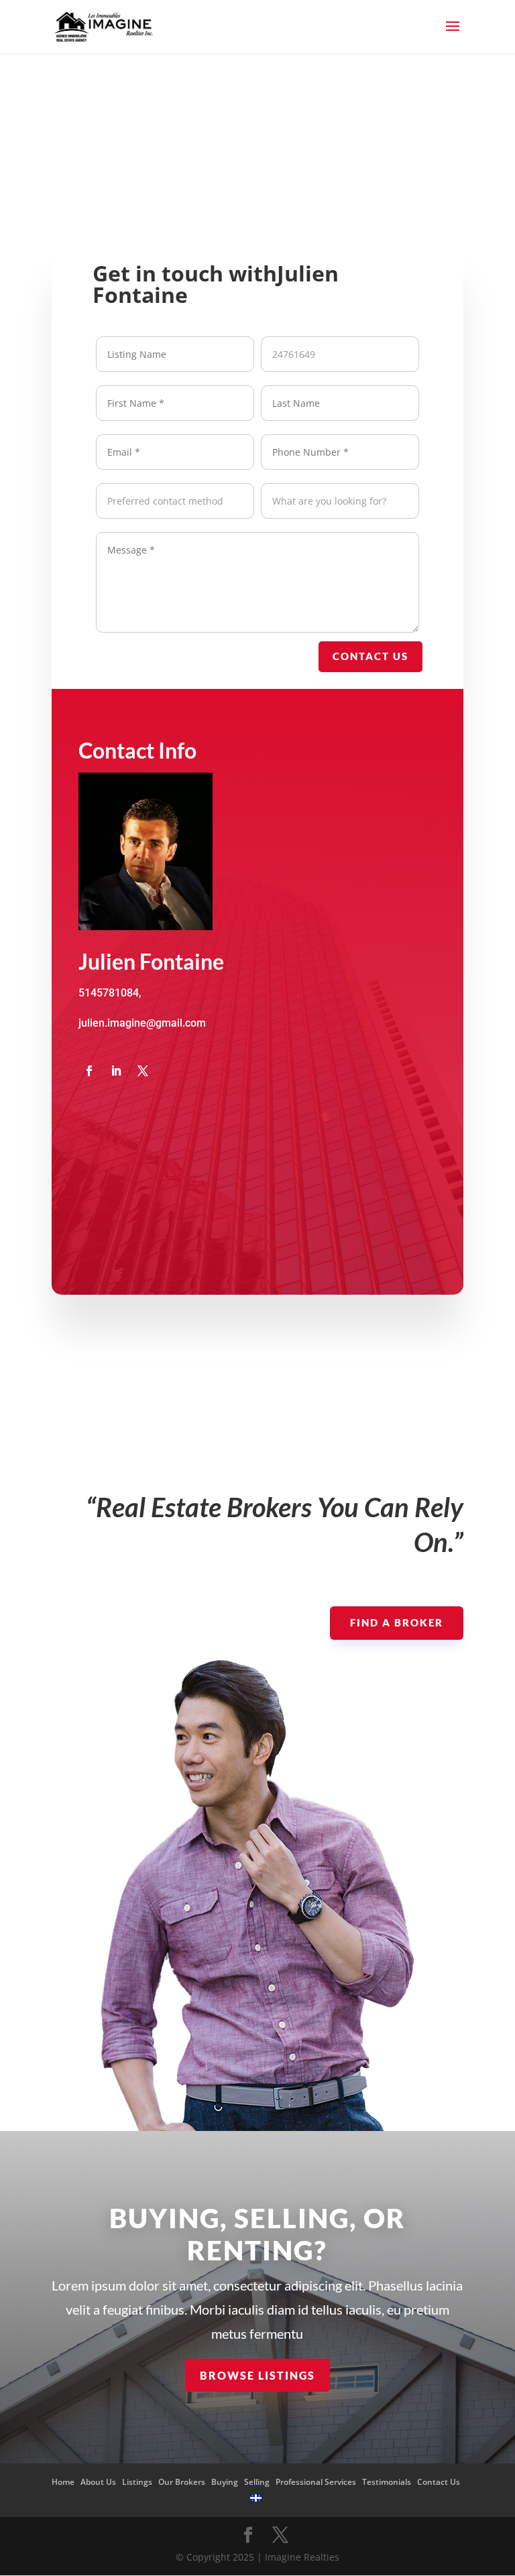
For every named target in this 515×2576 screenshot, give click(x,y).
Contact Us (439, 2482)
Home (63, 2482)
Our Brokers (182, 2482)
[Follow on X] (143, 1071)
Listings (137, 2482)
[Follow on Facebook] (89, 1071)
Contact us (370, 656)
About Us (98, 2482)
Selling (257, 2482)
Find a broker (397, 1622)
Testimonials (387, 2482)
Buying (225, 2482)
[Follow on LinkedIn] (116, 1071)
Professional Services (316, 2482)
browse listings (257, 2375)
